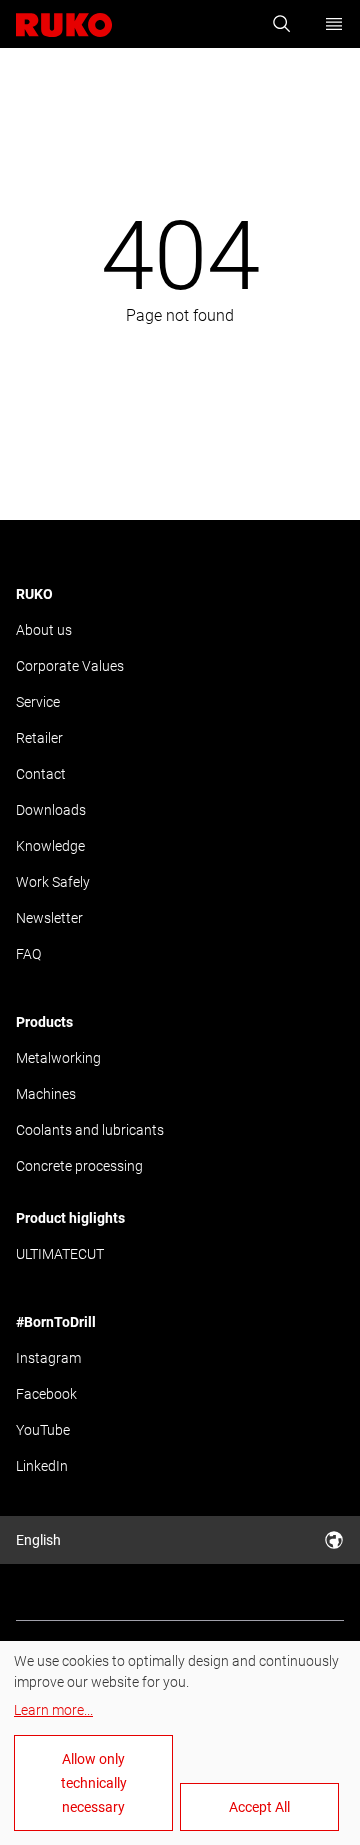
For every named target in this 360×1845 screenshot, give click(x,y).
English (38, 1540)
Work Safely (53, 882)
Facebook (46, 1394)
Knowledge (50, 846)
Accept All (259, 1807)
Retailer (39, 738)
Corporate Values (70, 666)
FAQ (28, 954)
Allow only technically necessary (94, 1783)
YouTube (43, 1430)
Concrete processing (79, 1166)
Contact (41, 774)
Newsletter (49, 918)
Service (38, 702)
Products (44, 1022)
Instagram (48, 1358)
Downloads (51, 810)
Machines (46, 1094)
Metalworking (58, 1058)
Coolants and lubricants (90, 1130)
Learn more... (53, 1710)
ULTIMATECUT (60, 1254)
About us (44, 630)
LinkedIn (42, 1466)
